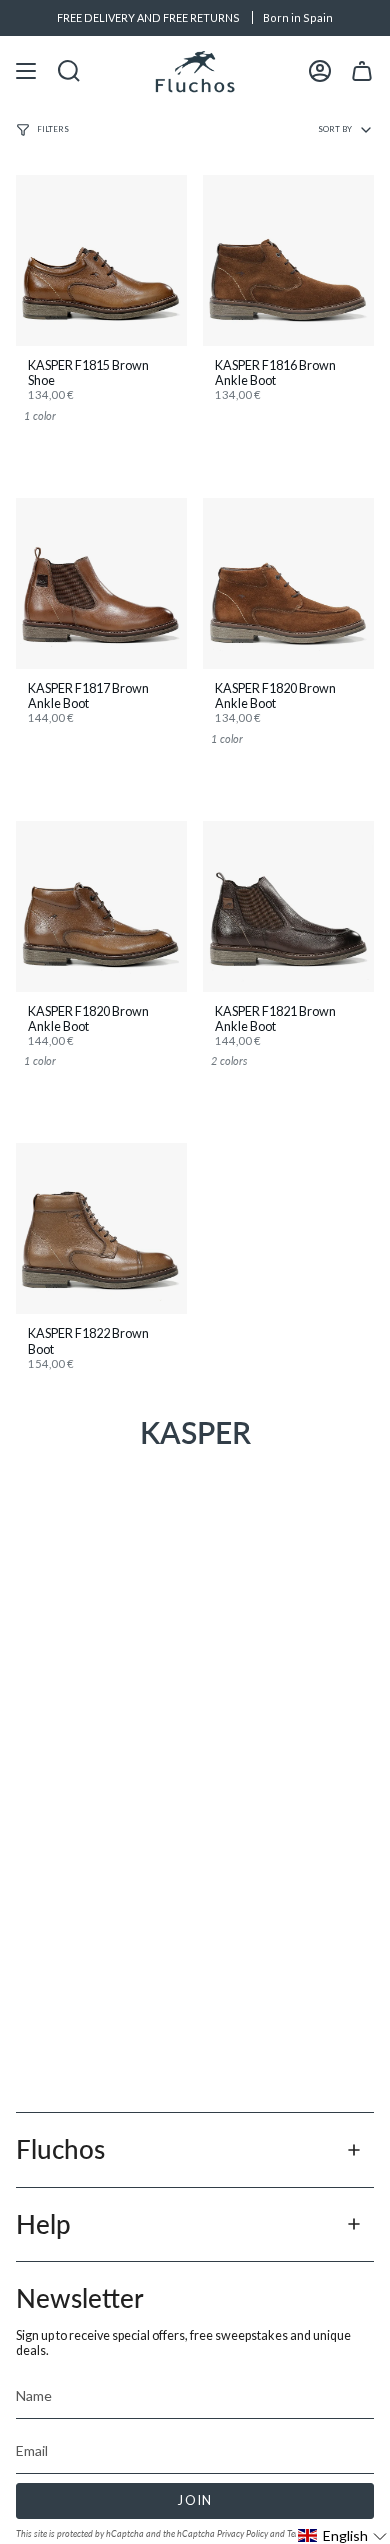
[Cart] (362, 71)
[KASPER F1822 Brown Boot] (101, 1228)
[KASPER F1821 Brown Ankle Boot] (288, 906)
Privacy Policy (242, 2533)
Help (43, 2224)
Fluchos (60, 2149)
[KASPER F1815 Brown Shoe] (101, 260)
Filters (53, 129)
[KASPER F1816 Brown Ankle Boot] (288, 260)
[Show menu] (26, 71)
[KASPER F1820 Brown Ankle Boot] (288, 583)
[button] (343, 2535)
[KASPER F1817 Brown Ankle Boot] (101, 583)
